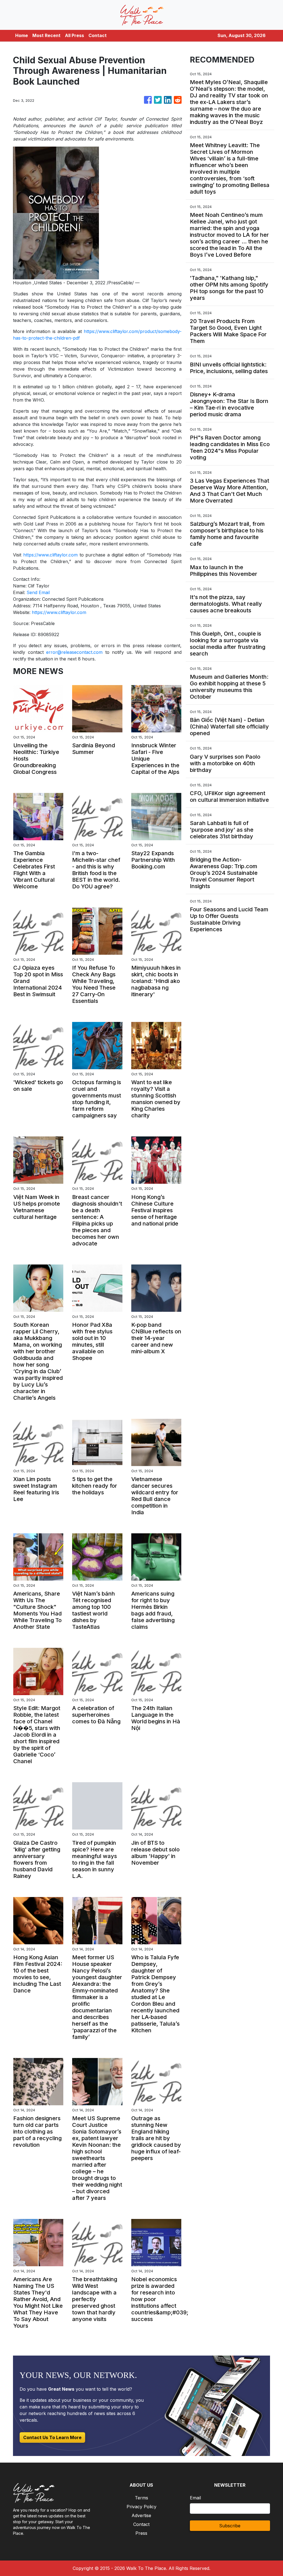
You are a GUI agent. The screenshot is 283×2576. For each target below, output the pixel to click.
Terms (141, 2498)
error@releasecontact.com (74, 652)
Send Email (38, 592)
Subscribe (230, 2526)
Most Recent (46, 35)
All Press (74, 35)
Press (141, 2533)
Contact (98, 35)
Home (22, 35)
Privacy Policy (141, 2507)
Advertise (141, 2515)
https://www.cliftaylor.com (50, 555)
